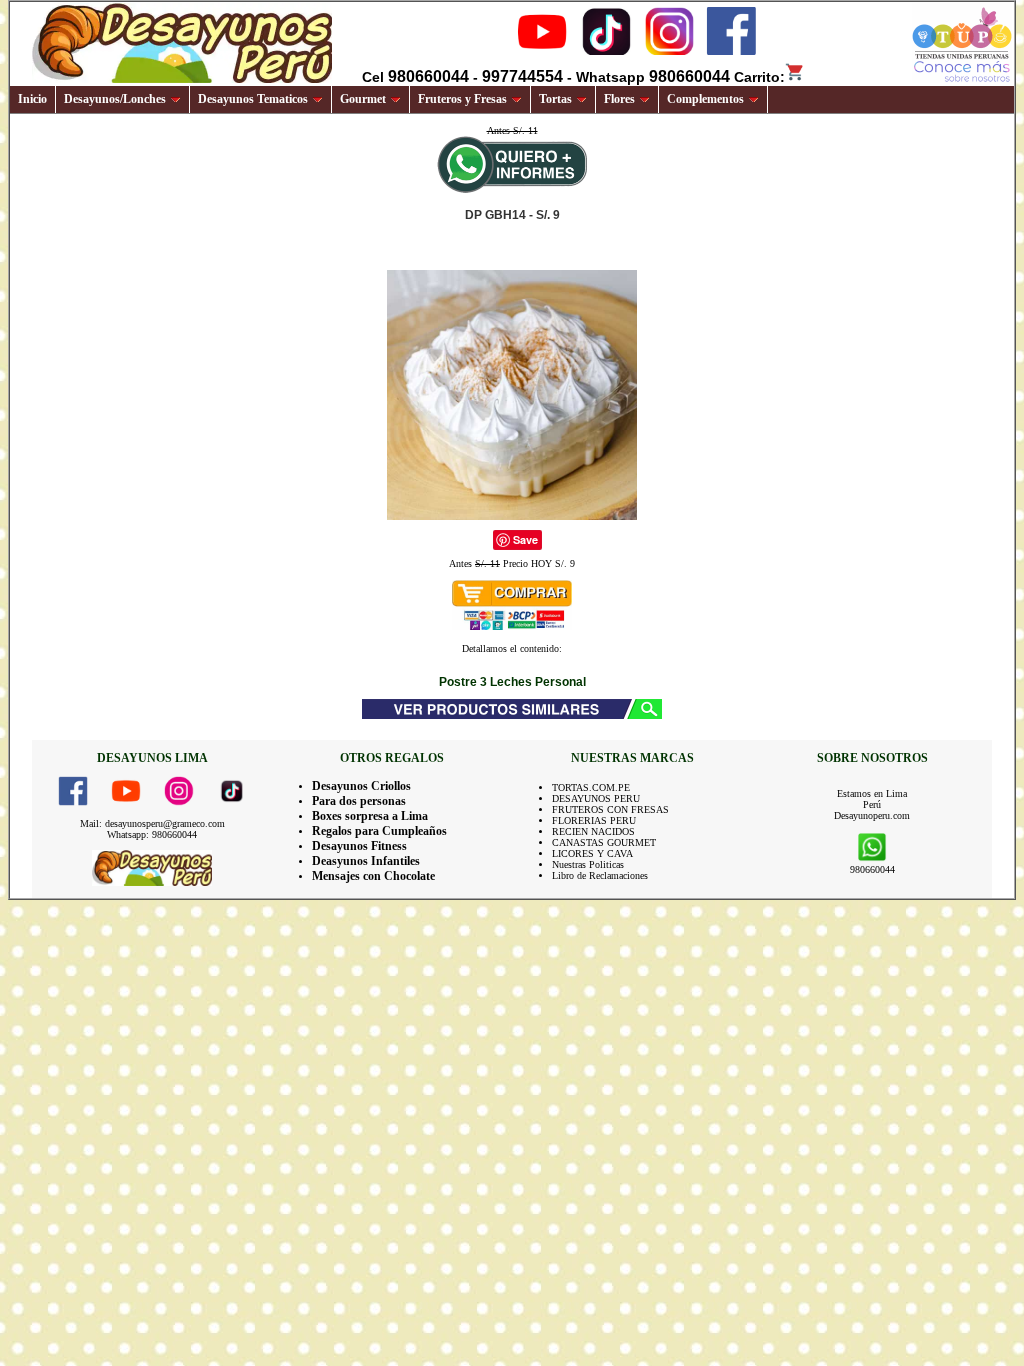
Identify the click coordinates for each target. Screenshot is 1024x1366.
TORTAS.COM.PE (591, 787)
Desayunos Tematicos (253, 99)
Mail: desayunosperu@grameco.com (152, 823)
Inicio (32, 99)
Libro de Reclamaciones (600, 875)
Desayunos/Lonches (115, 99)
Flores (619, 99)
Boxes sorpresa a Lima (370, 816)
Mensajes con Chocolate (373, 876)
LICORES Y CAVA (592, 853)
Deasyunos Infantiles (366, 861)
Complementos (705, 99)
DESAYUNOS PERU (596, 798)
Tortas (555, 99)
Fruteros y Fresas (462, 99)
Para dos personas (359, 801)
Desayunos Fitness (359, 846)
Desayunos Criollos (361, 786)
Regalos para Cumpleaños (379, 831)
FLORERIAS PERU (594, 820)
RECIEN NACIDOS (593, 831)
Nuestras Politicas (588, 864)
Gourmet (363, 99)
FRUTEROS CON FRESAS (610, 809)
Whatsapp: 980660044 (152, 834)
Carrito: (759, 77)
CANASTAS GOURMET (604, 842)
